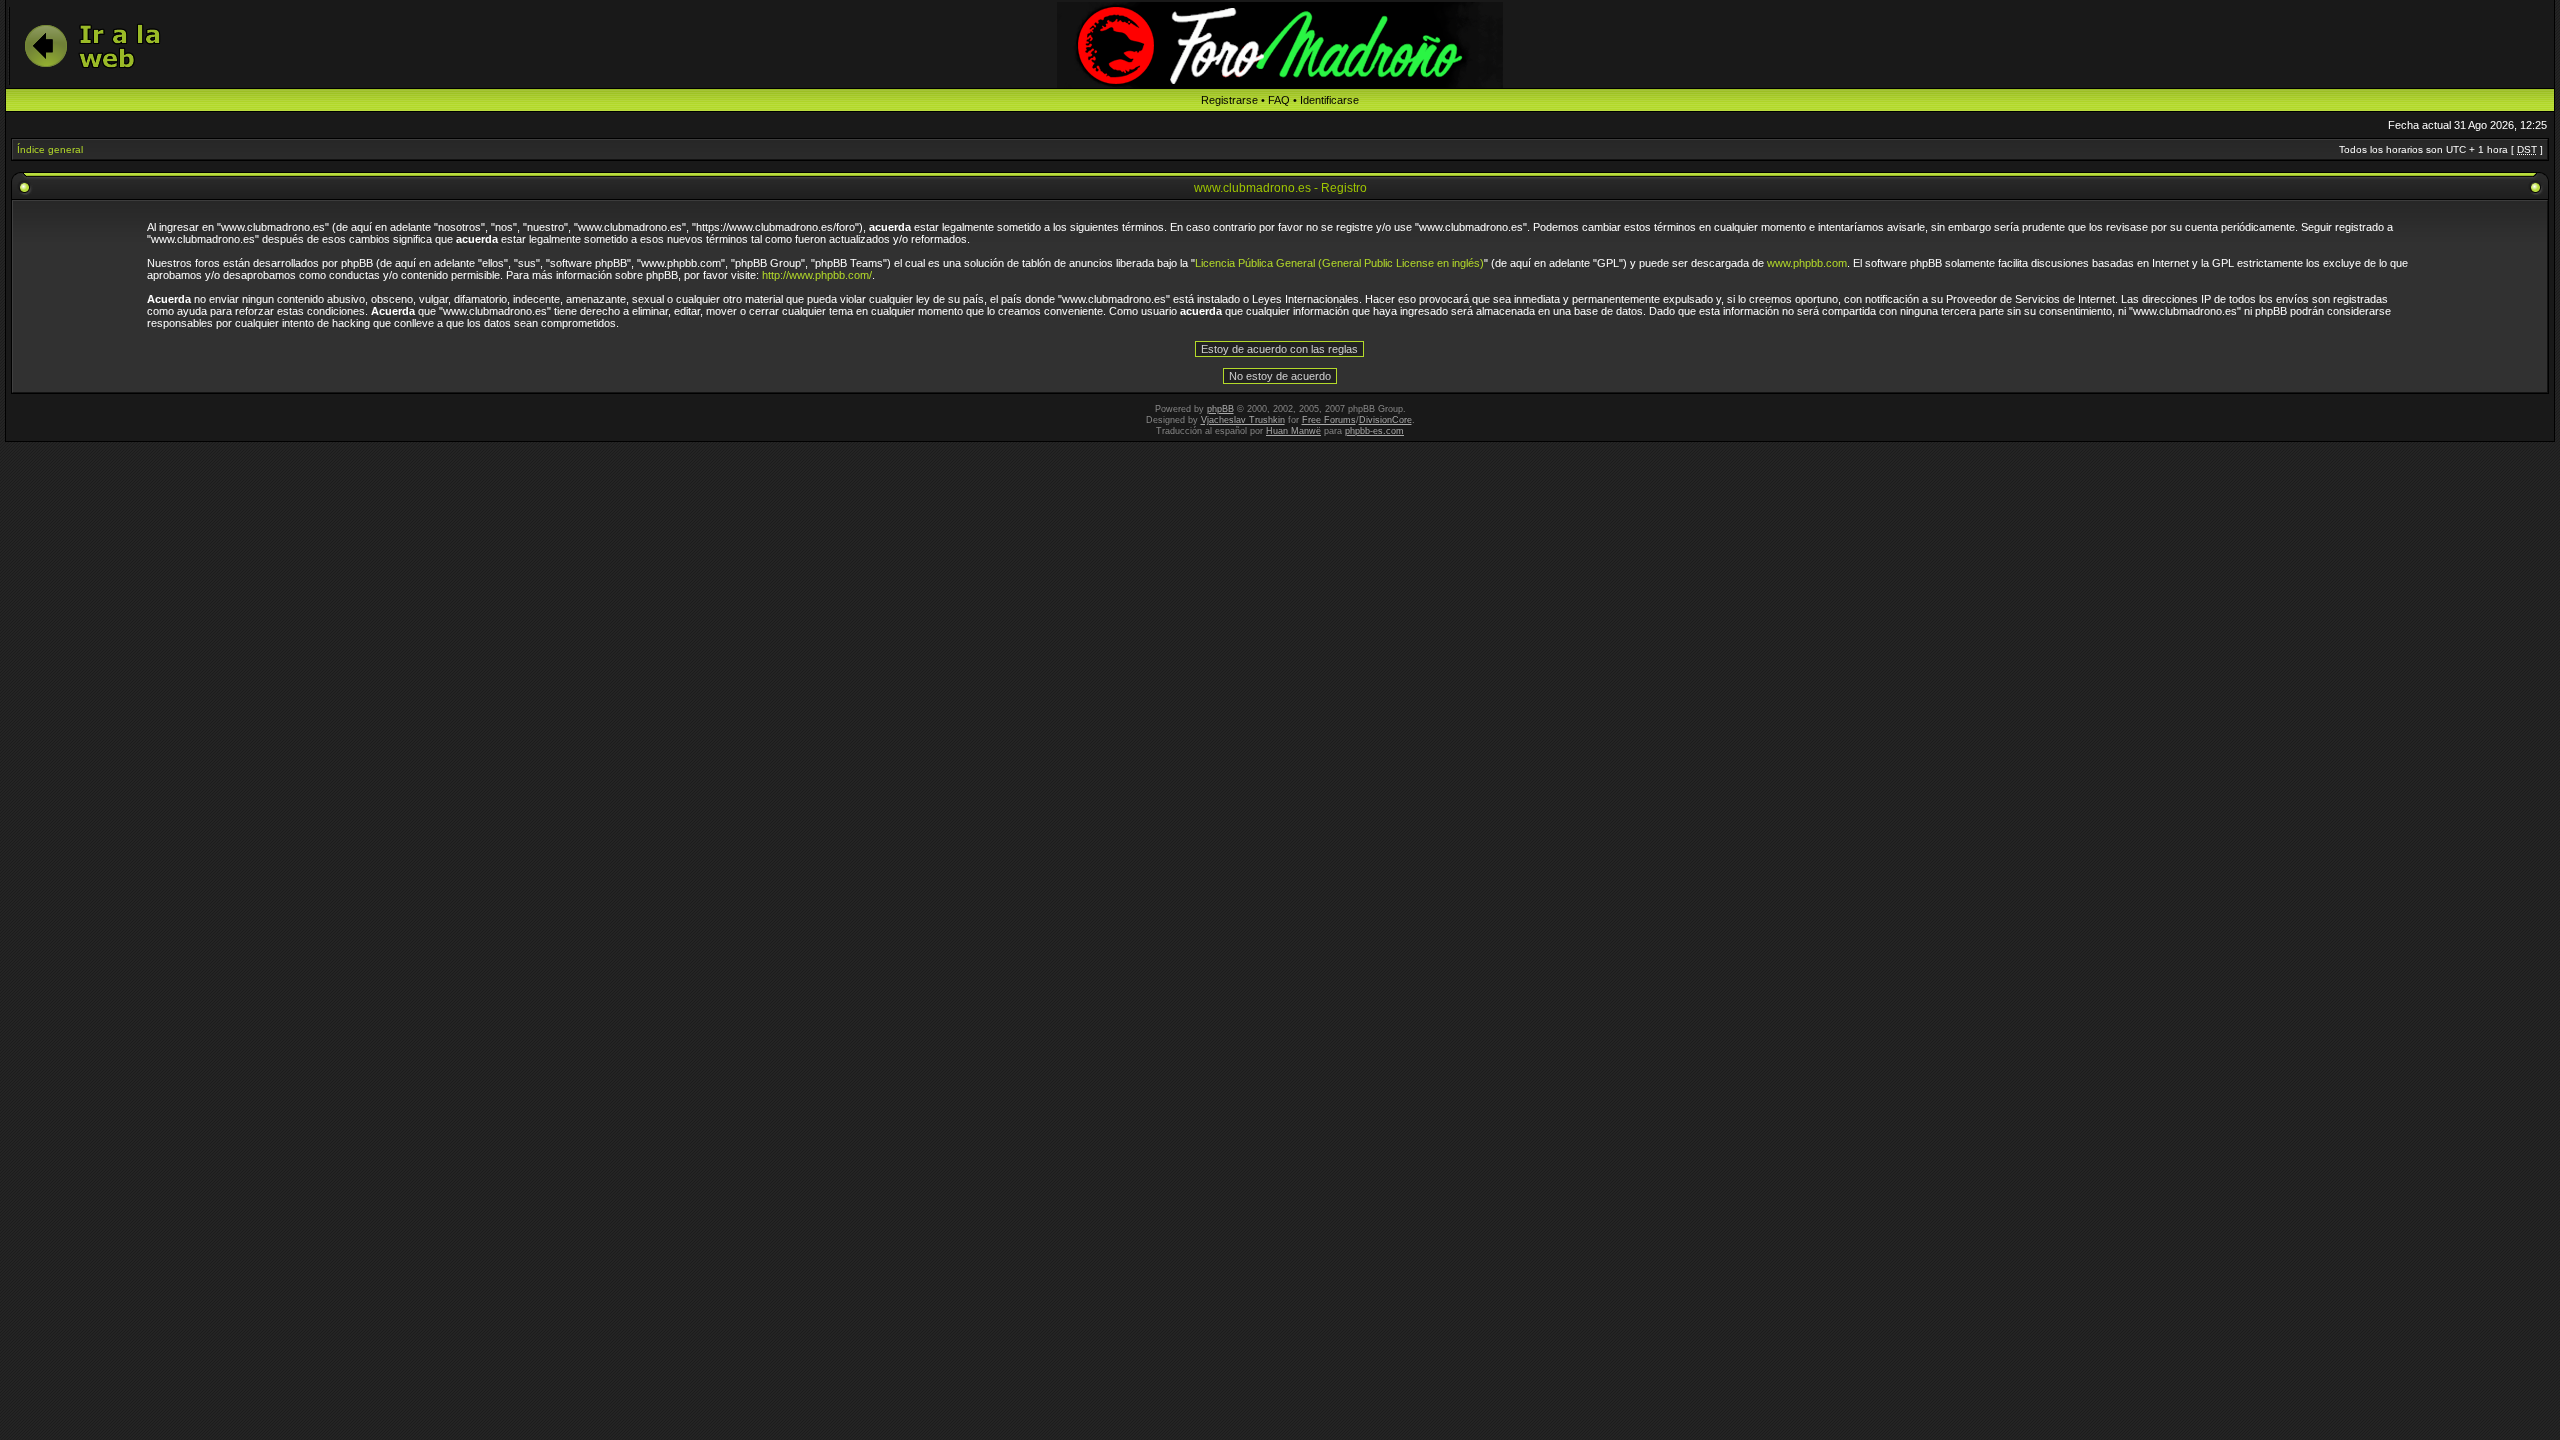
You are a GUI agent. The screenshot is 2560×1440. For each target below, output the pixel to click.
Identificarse (1329, 100)
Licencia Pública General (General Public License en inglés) (1339, 263)
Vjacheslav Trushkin (1243, 420)
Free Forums (1329, 420)
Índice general (50, 149)
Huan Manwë (1293, 431)
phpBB (1220, 409)
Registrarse (1229, 100)
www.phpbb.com (1807, 263)
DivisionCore (1385, 420)
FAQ (1279, 100)
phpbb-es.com (1374, 431)
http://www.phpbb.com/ (817, 275)
